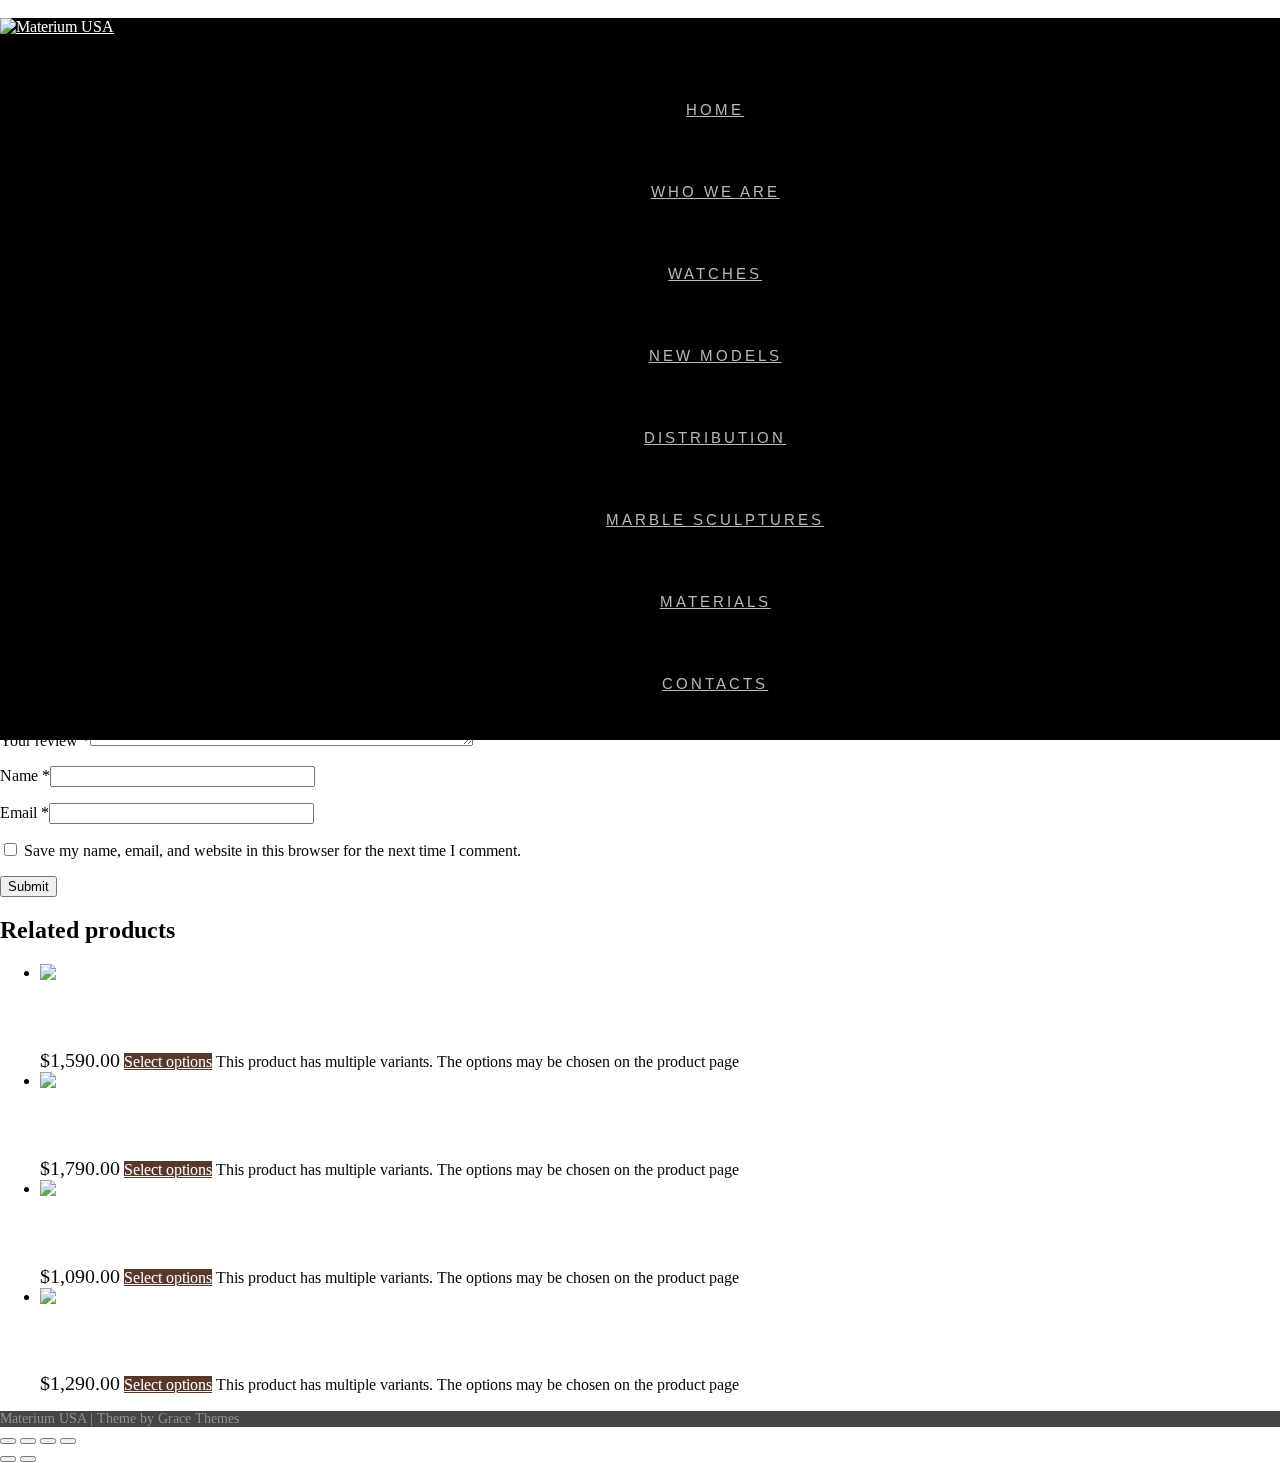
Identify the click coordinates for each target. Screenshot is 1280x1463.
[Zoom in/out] (8, 1441)
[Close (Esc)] (68, 1441)
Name (25, 775)
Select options (168, 1061)
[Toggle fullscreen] (28, 1441)
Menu (18, 44)
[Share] (48, 1441)
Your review (45, 740)
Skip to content (47, 8)
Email (24, 812)
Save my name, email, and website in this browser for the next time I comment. (272, 850)
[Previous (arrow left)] (8, 1459)
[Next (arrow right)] (28, 1459)
